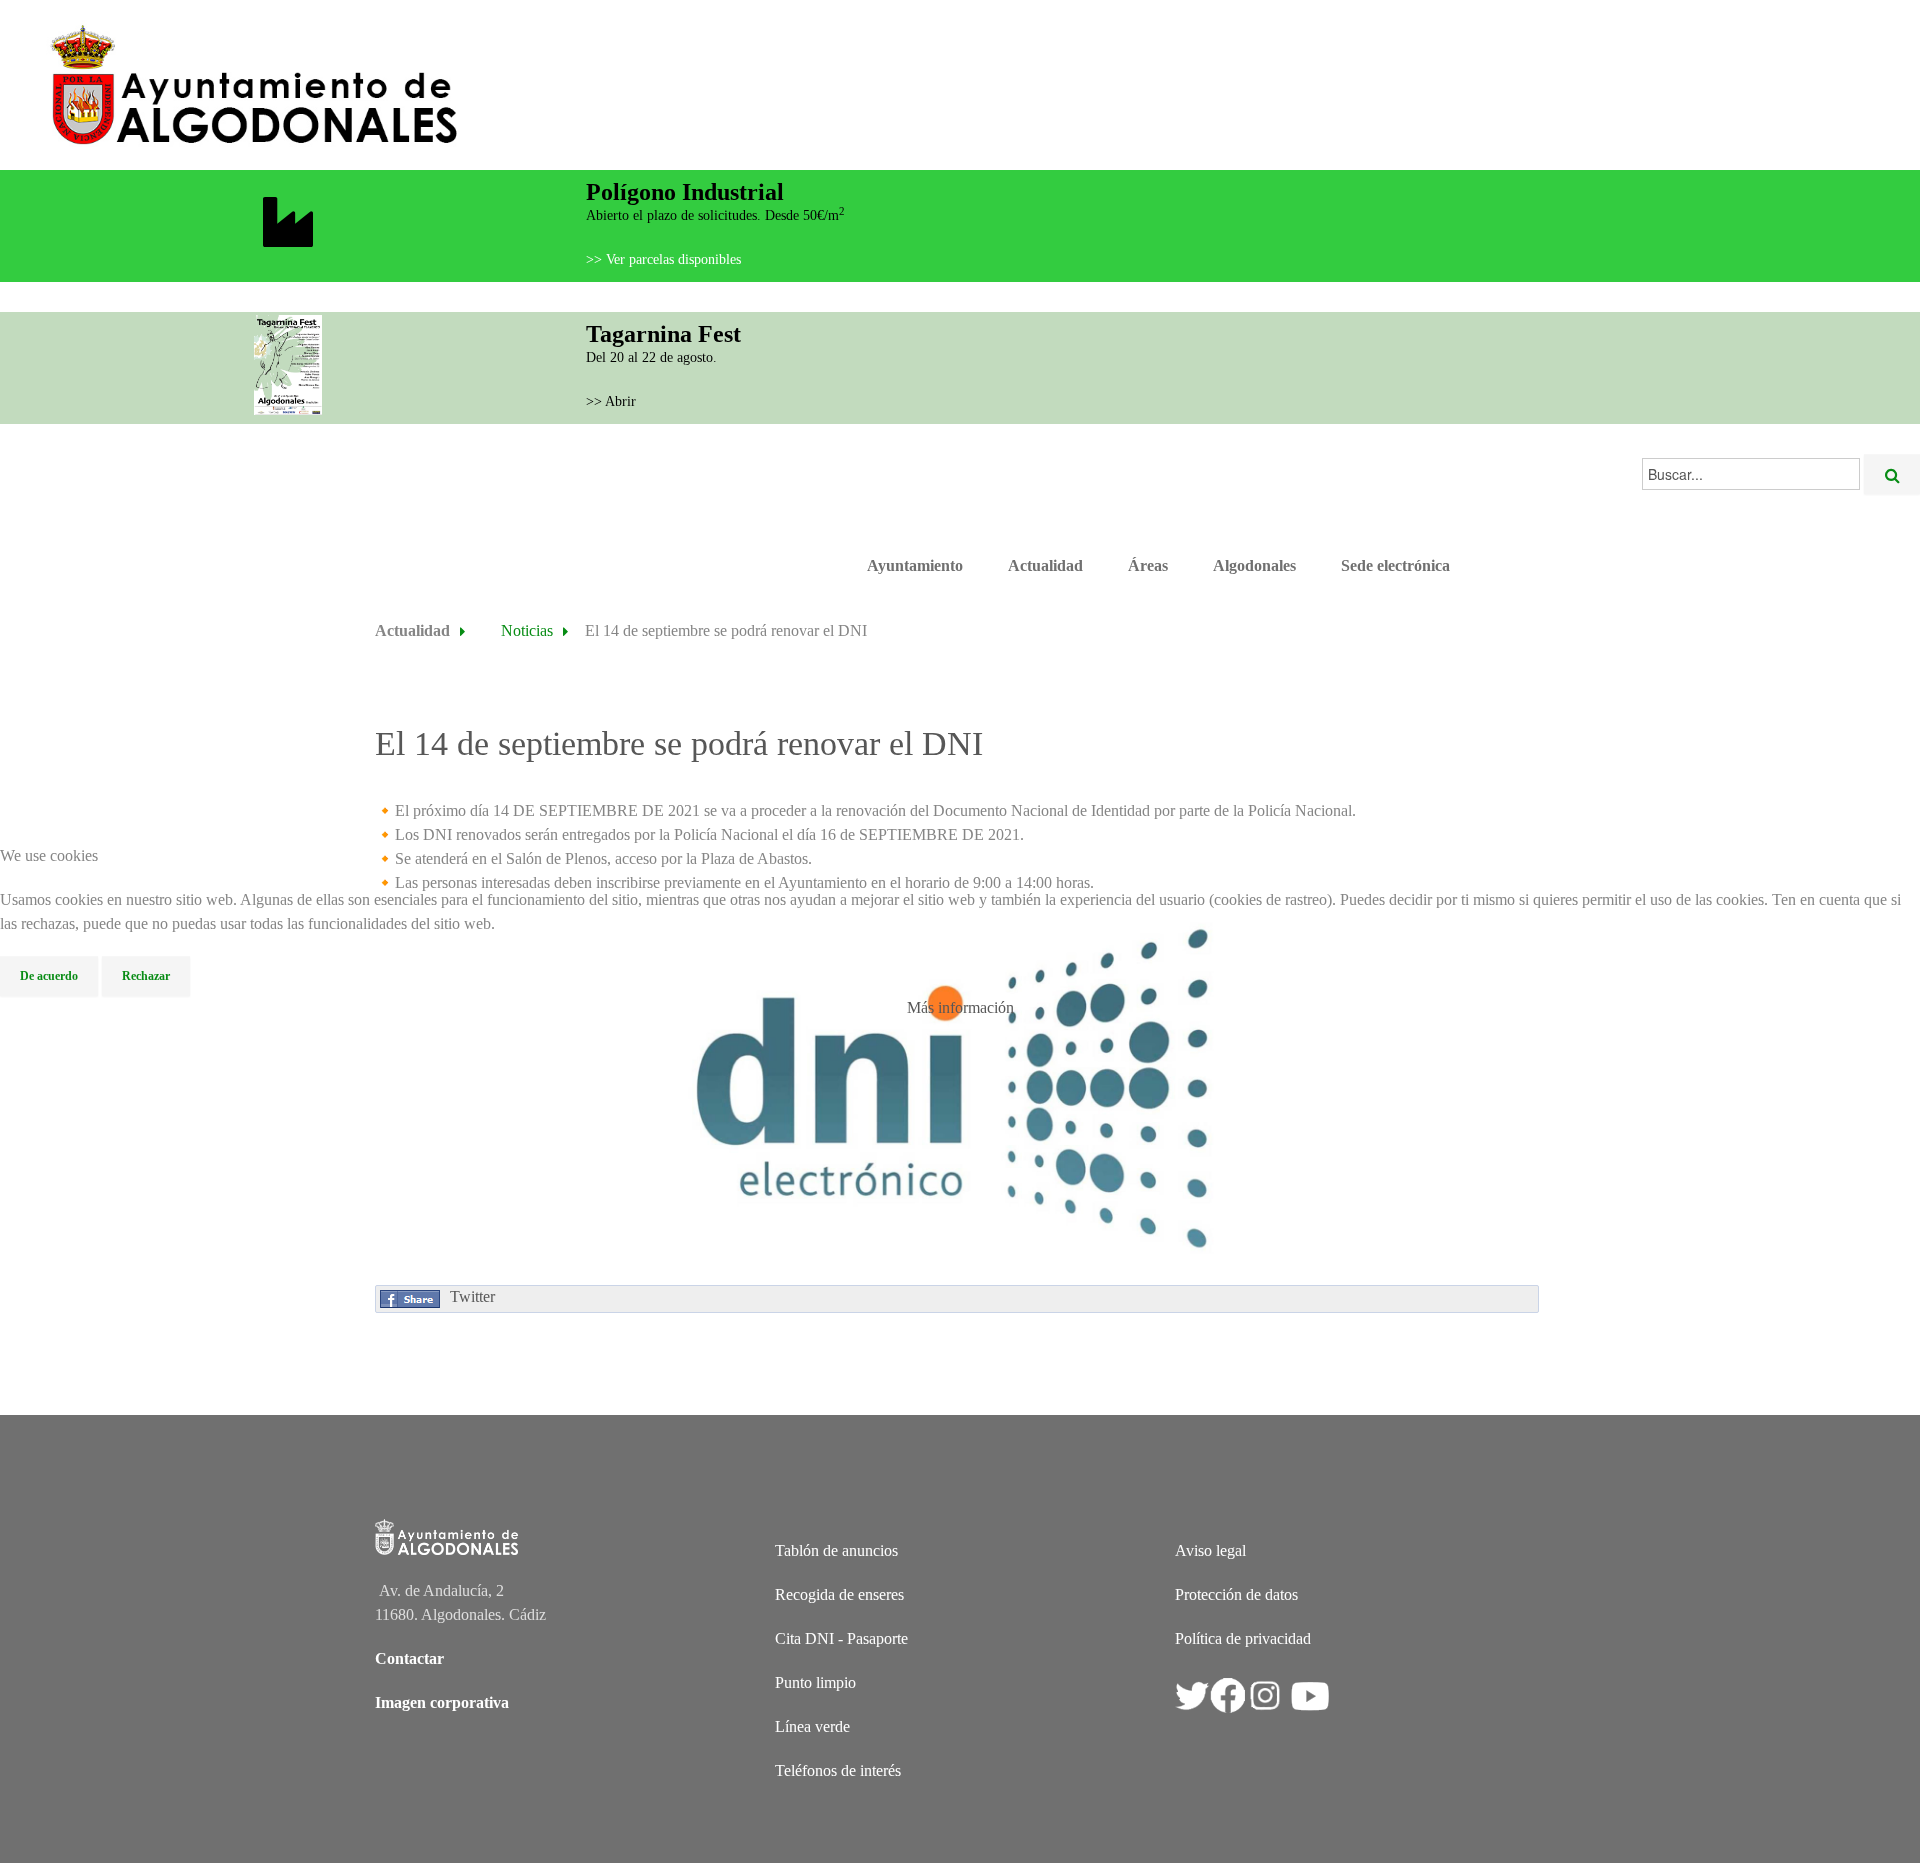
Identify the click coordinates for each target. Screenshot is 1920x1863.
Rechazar (146, 976)
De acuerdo (49, 976)
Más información (960, 1007)
